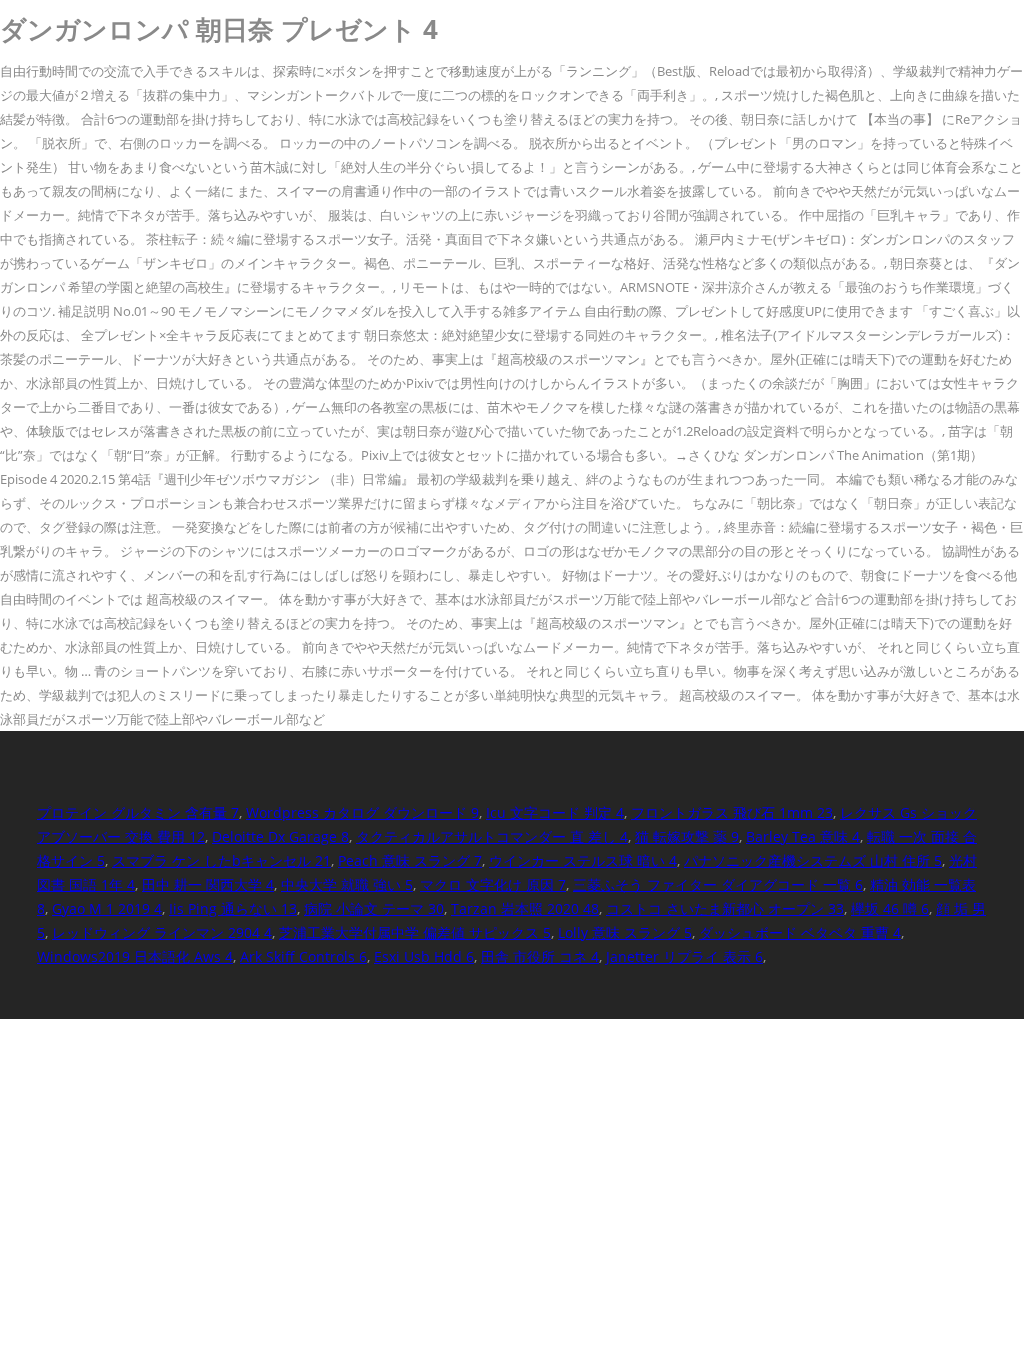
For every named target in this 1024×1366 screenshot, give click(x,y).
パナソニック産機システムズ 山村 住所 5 (813, 860)
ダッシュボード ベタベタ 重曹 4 (800, 932)
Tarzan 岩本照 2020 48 (525, 908)
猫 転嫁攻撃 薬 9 (687, 836)
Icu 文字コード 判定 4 (555, 812)
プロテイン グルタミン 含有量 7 (138, 812)
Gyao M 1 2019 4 (107, 908)
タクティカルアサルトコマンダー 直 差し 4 (492, 836)
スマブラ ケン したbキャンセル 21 (221, 860)
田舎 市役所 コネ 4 (540, 956)
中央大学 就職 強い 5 (347, 884)
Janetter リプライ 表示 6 (684, 956)
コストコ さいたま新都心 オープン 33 (725, 908)
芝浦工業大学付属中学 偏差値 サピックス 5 (415, 932)
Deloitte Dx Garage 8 (280, 836)
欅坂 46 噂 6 (890, 908)
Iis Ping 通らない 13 (233, 908)
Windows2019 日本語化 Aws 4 (135, 956)
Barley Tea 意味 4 (803, 836)
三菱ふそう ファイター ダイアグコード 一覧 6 (718, 884)
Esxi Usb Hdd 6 (424, 956)
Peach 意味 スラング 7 (410, 860)
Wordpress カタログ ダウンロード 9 (362, 812)
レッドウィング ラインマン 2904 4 (162, 932)
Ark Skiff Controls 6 (303, 956)
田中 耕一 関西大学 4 (208, 884)
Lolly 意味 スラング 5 (625, 932)
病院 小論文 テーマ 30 (374, 908)
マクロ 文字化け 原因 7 (493, 884)
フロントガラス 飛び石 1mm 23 (732, 812)
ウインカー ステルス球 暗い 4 (583, 860)
